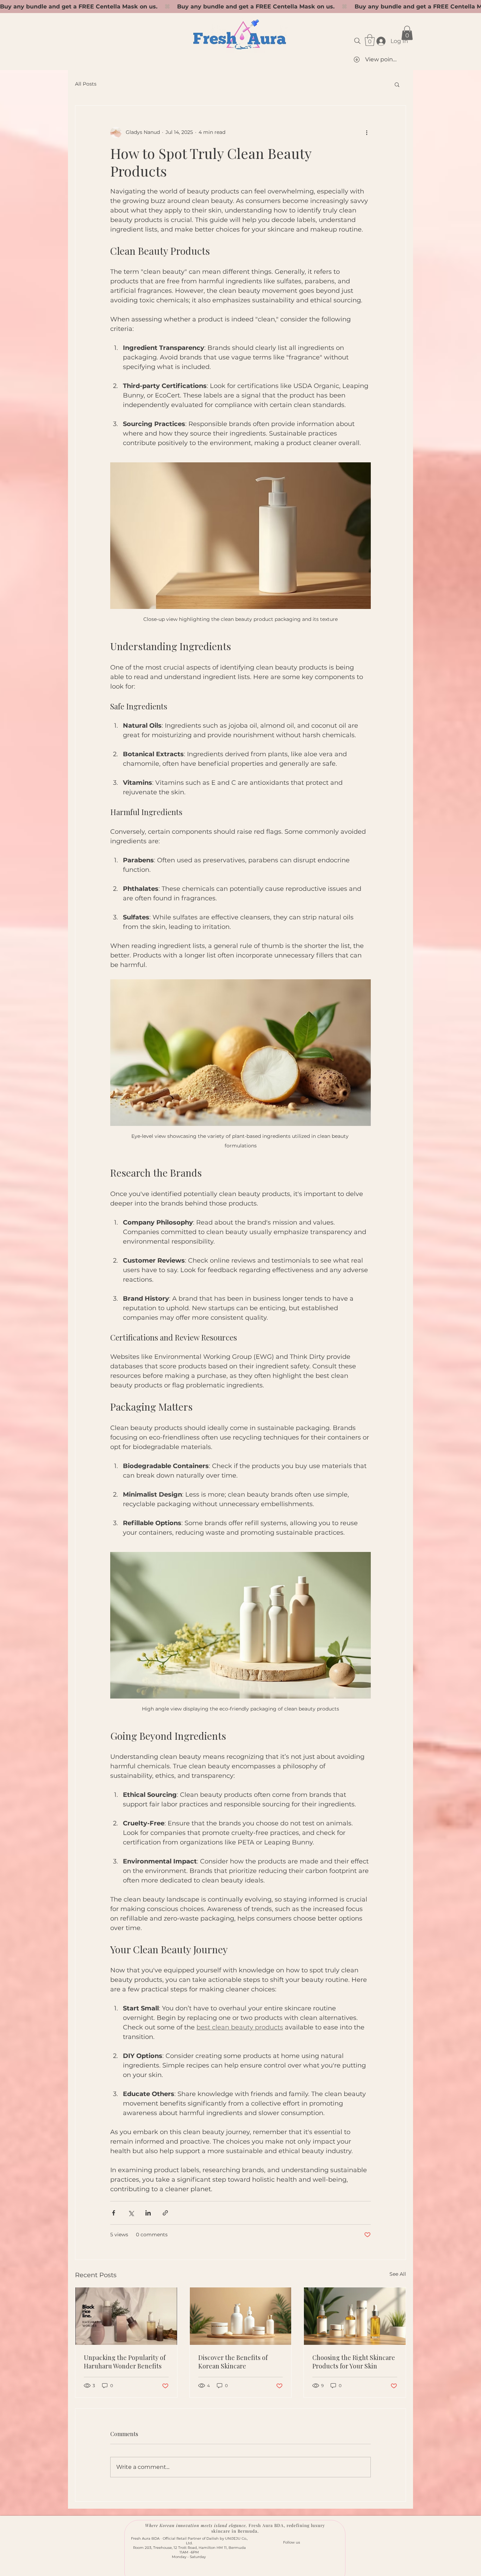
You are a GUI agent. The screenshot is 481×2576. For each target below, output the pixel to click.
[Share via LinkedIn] (148, 2213)
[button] (370, 40)
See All (398, 2274)
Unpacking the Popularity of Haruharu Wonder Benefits (125, 2362)
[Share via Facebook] (114, 2213)
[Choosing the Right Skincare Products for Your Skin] (355, 2316)
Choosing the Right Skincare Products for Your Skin (354, 2362)
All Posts (86, 84)
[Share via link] (165, 2213)
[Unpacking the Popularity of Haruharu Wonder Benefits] (126, 2316)
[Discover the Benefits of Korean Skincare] (241, 2316)
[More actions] (367, 133)
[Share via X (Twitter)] (131, 2213)
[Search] (357, 41)
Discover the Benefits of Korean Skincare (233, 2362)
